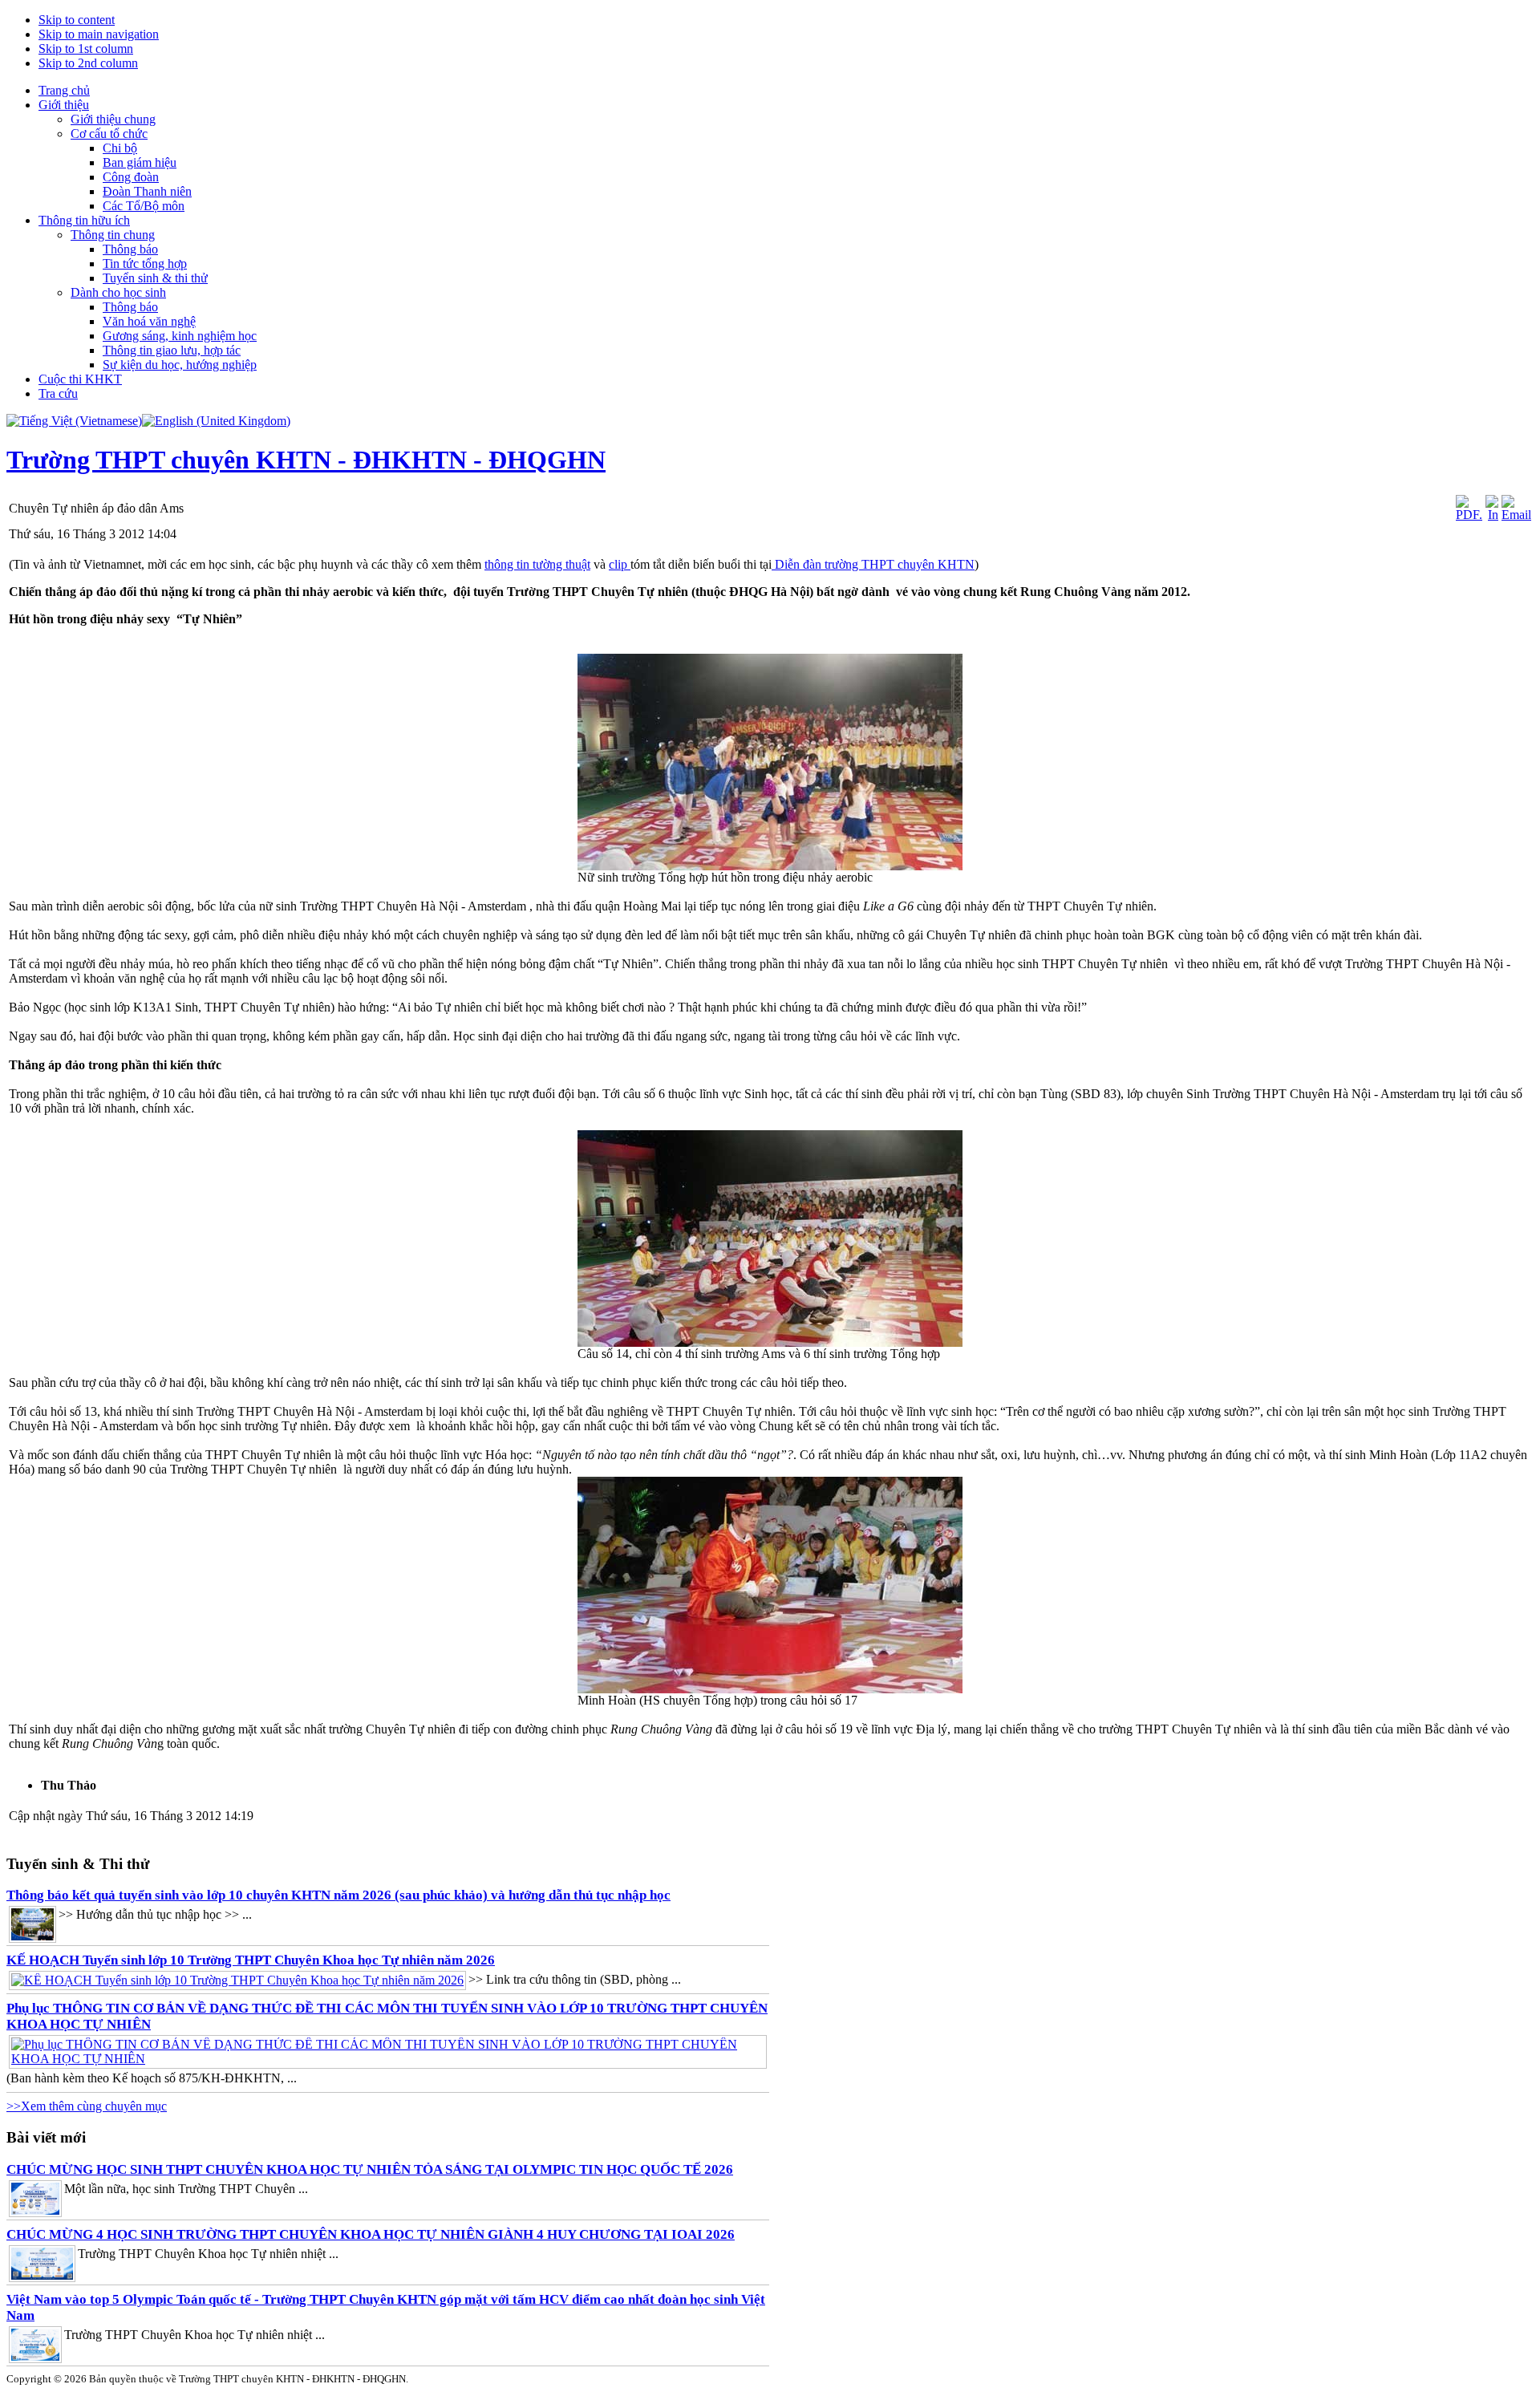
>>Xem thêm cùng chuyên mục (87, 2106)
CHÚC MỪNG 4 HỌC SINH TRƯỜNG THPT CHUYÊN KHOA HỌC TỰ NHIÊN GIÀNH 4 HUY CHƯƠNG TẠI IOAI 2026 (371, 2234)
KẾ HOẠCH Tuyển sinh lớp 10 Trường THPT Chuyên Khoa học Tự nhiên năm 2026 (251, 1960)
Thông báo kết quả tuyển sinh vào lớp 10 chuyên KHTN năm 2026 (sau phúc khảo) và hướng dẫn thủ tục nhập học (338, 1895)
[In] (1492, 515)
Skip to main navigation (99, 34)
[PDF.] (1469, 515)
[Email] (1516, 515)
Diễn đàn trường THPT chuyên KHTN (873, 564)
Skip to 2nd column (88, 63)
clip (620, 564)
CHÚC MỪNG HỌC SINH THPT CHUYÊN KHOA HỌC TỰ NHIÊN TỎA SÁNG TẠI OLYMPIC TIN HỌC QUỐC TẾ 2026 (370, 2169)
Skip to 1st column (86, 49)
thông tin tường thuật (537, 564)
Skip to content (77, 20)
